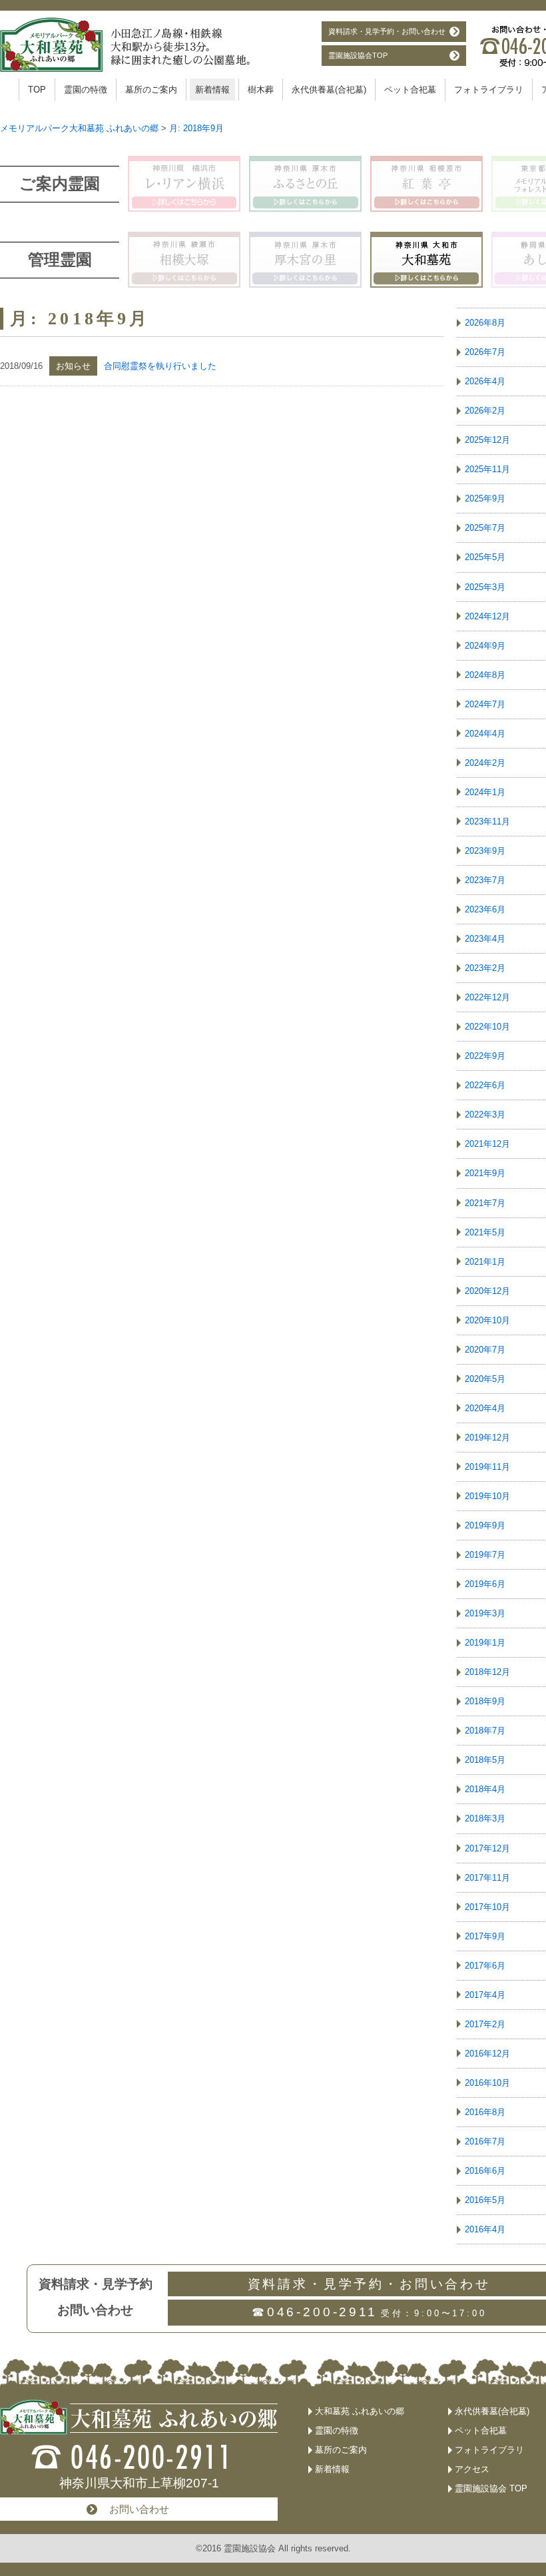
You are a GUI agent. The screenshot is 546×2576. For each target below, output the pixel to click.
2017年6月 (485, 1966)
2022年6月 (485, 1085)
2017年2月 (485, 2024)
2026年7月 (485, 352)
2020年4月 (485, 1408)
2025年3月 (485, 587)
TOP (37, 90)
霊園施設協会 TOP (491, 2488)
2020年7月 (485, 1350)
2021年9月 (485, 1173)
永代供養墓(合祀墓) (329, 90)
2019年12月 (487, 1438)
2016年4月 (485, 2229)
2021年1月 (485, 1262)
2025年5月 (485, 557)
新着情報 (212, 90)
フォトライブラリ (489, 90)
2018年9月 (485, 1701)
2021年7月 (485, 1203)
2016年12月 (487, 2054)
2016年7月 (485, 2141)
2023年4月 (485, 939)
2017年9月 (485, 1936)
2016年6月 (485, 2171)
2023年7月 (485, 880)
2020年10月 (487, 1320)
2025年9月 (485, 498)
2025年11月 (487, 469)
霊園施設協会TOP (358, 55)
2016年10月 (487, 2083)
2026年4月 (485, 381)
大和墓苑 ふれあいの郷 (360, 2411)
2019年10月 (487, 1496)
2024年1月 (485, 792)
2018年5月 (485, 1760)
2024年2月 (485, 763)
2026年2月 (485, 411)
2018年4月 (485, 1789)
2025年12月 (487, 440)
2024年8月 (485, 675)
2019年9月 (485, 1525)
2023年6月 (485, 909)
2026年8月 (485, 323)
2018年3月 (485, 1818)
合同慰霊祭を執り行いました (160, 366)
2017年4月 (485, 1995)
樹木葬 (261, 90)
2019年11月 (487, 1467)
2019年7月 (485, 1555)
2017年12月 (487, 1848)
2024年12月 (487, 616)
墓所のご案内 (151, 90)
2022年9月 (485, 1056)
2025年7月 (485, 528)
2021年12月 (487, 1144)
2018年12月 (487, 1672)
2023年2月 (485, 968)
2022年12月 (487, 997)
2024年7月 (485, 704)
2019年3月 (485, 1613)
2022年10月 (487, 1027)
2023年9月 (485, 851)
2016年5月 (485, 2200)
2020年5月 (485, 1379)
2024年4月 (485, 734)
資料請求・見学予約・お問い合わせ (387, 31)
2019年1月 (485, 1643)
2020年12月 (487, 1291)
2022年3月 (485, 1115)
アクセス (472, 2469)
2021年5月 (485, 1232)
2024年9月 (485, 646)
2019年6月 (485, 1584)
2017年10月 (487, 1907)
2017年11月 (487, 1878)
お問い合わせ (139, 2509)
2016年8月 (485, 2112)
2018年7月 (485, 1731)
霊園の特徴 (86, 90)
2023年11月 (487, 821)
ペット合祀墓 (410, 90)
